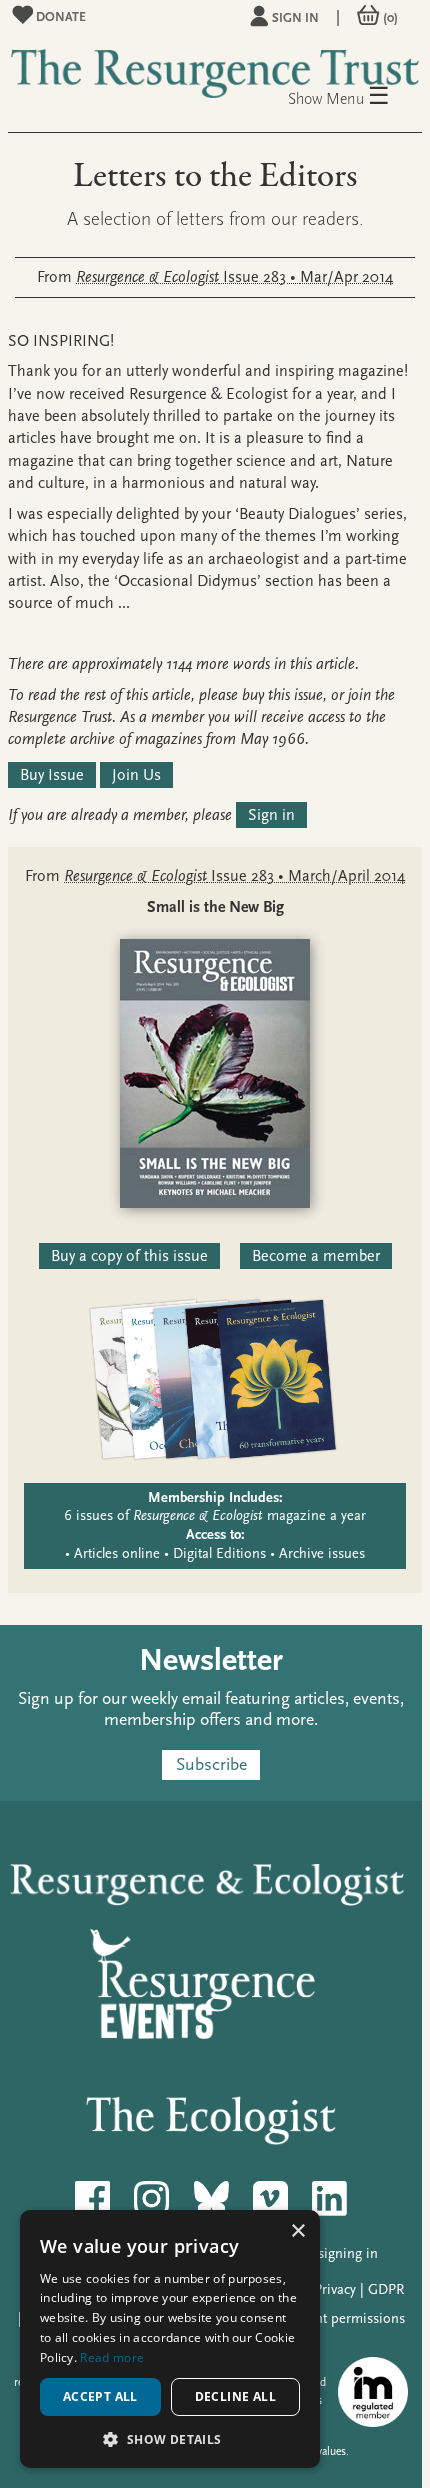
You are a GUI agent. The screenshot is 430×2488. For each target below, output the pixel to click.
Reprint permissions (344, 2318)
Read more (112, 2357)
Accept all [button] (100, 2396)
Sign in (295, 17)
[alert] (170, 2339)
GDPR (386, 2289)
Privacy (335, 2289)
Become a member (316, 1256)
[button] (170, 2438)
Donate (59, 16)
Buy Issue (52, 775)
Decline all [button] (235, 2396)
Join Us (136, 775)
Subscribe (211, 1765)
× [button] (297, 2231)
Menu (358, 97)
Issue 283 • (234, 277)
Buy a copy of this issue (129, 1256)
